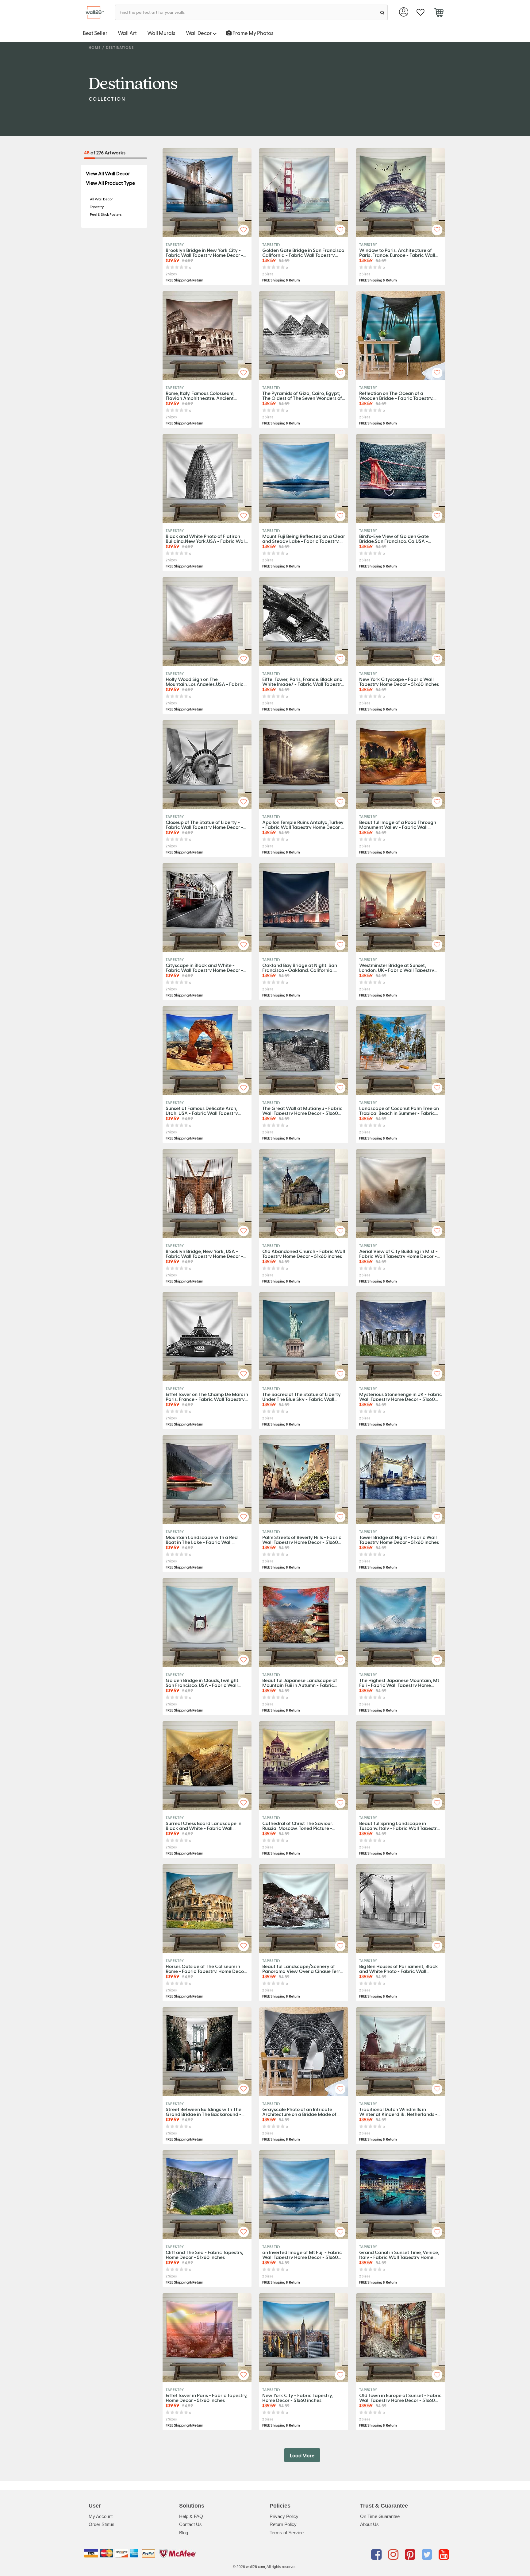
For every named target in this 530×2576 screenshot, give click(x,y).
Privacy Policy (284, 2516)
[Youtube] (444, 2555)
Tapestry (97, 207)
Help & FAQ (191, 2516)
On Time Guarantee (380, 2516)
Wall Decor (199, 33)
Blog (184, 2533)
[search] (382, 12)
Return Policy (283, 2524)
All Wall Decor (101, 199)
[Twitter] (428, 2555)
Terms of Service (287, 2533)
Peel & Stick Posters (106, 214)
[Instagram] (394, 2555)
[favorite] (420, 12)
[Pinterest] (411, 2555)
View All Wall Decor (108, 173)
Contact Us (190, 2524)
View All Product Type (110, 183)
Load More (302, 2455)
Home (95, 47)
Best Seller (95, 33)
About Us (369, 2524)
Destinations (120, 47)
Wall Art (127, 33)
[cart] (439, 13)
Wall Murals (161, 33)
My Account (101, 2516)
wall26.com (255, 2567)
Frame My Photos (253, 33)
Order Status (102, 2524)
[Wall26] (92, 12)
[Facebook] (377, 2555)
